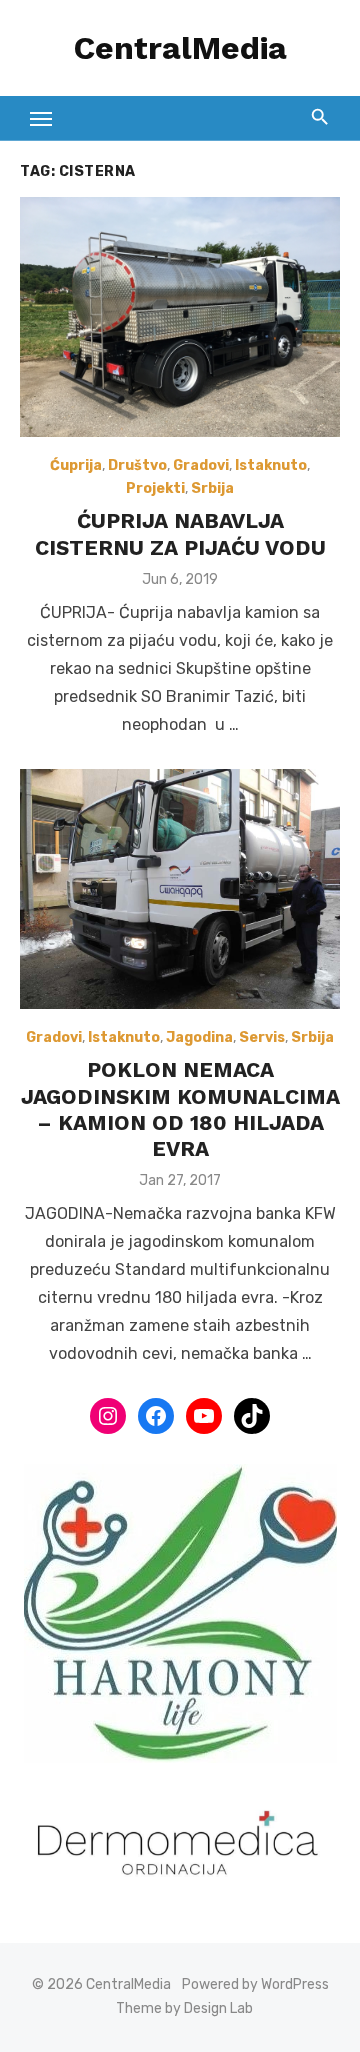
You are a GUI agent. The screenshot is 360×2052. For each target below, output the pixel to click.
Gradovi (201, 465)
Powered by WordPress (255, 1984)
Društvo (137, 465)
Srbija (212, 488)
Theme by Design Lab (184, 2008)
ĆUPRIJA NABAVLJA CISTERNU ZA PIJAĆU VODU (180, 533)
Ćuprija (76, 465)
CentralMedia (180, 48)
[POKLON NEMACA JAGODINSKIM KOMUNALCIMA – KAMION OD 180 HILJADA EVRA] (180, 889)
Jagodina (199, 1037)
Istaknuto (271, 465)
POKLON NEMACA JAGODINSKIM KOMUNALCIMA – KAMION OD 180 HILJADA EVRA (180, 1109)
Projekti (155, 488)
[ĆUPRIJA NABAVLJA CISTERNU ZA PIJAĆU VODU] (180, 317)
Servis (262, 1037)
